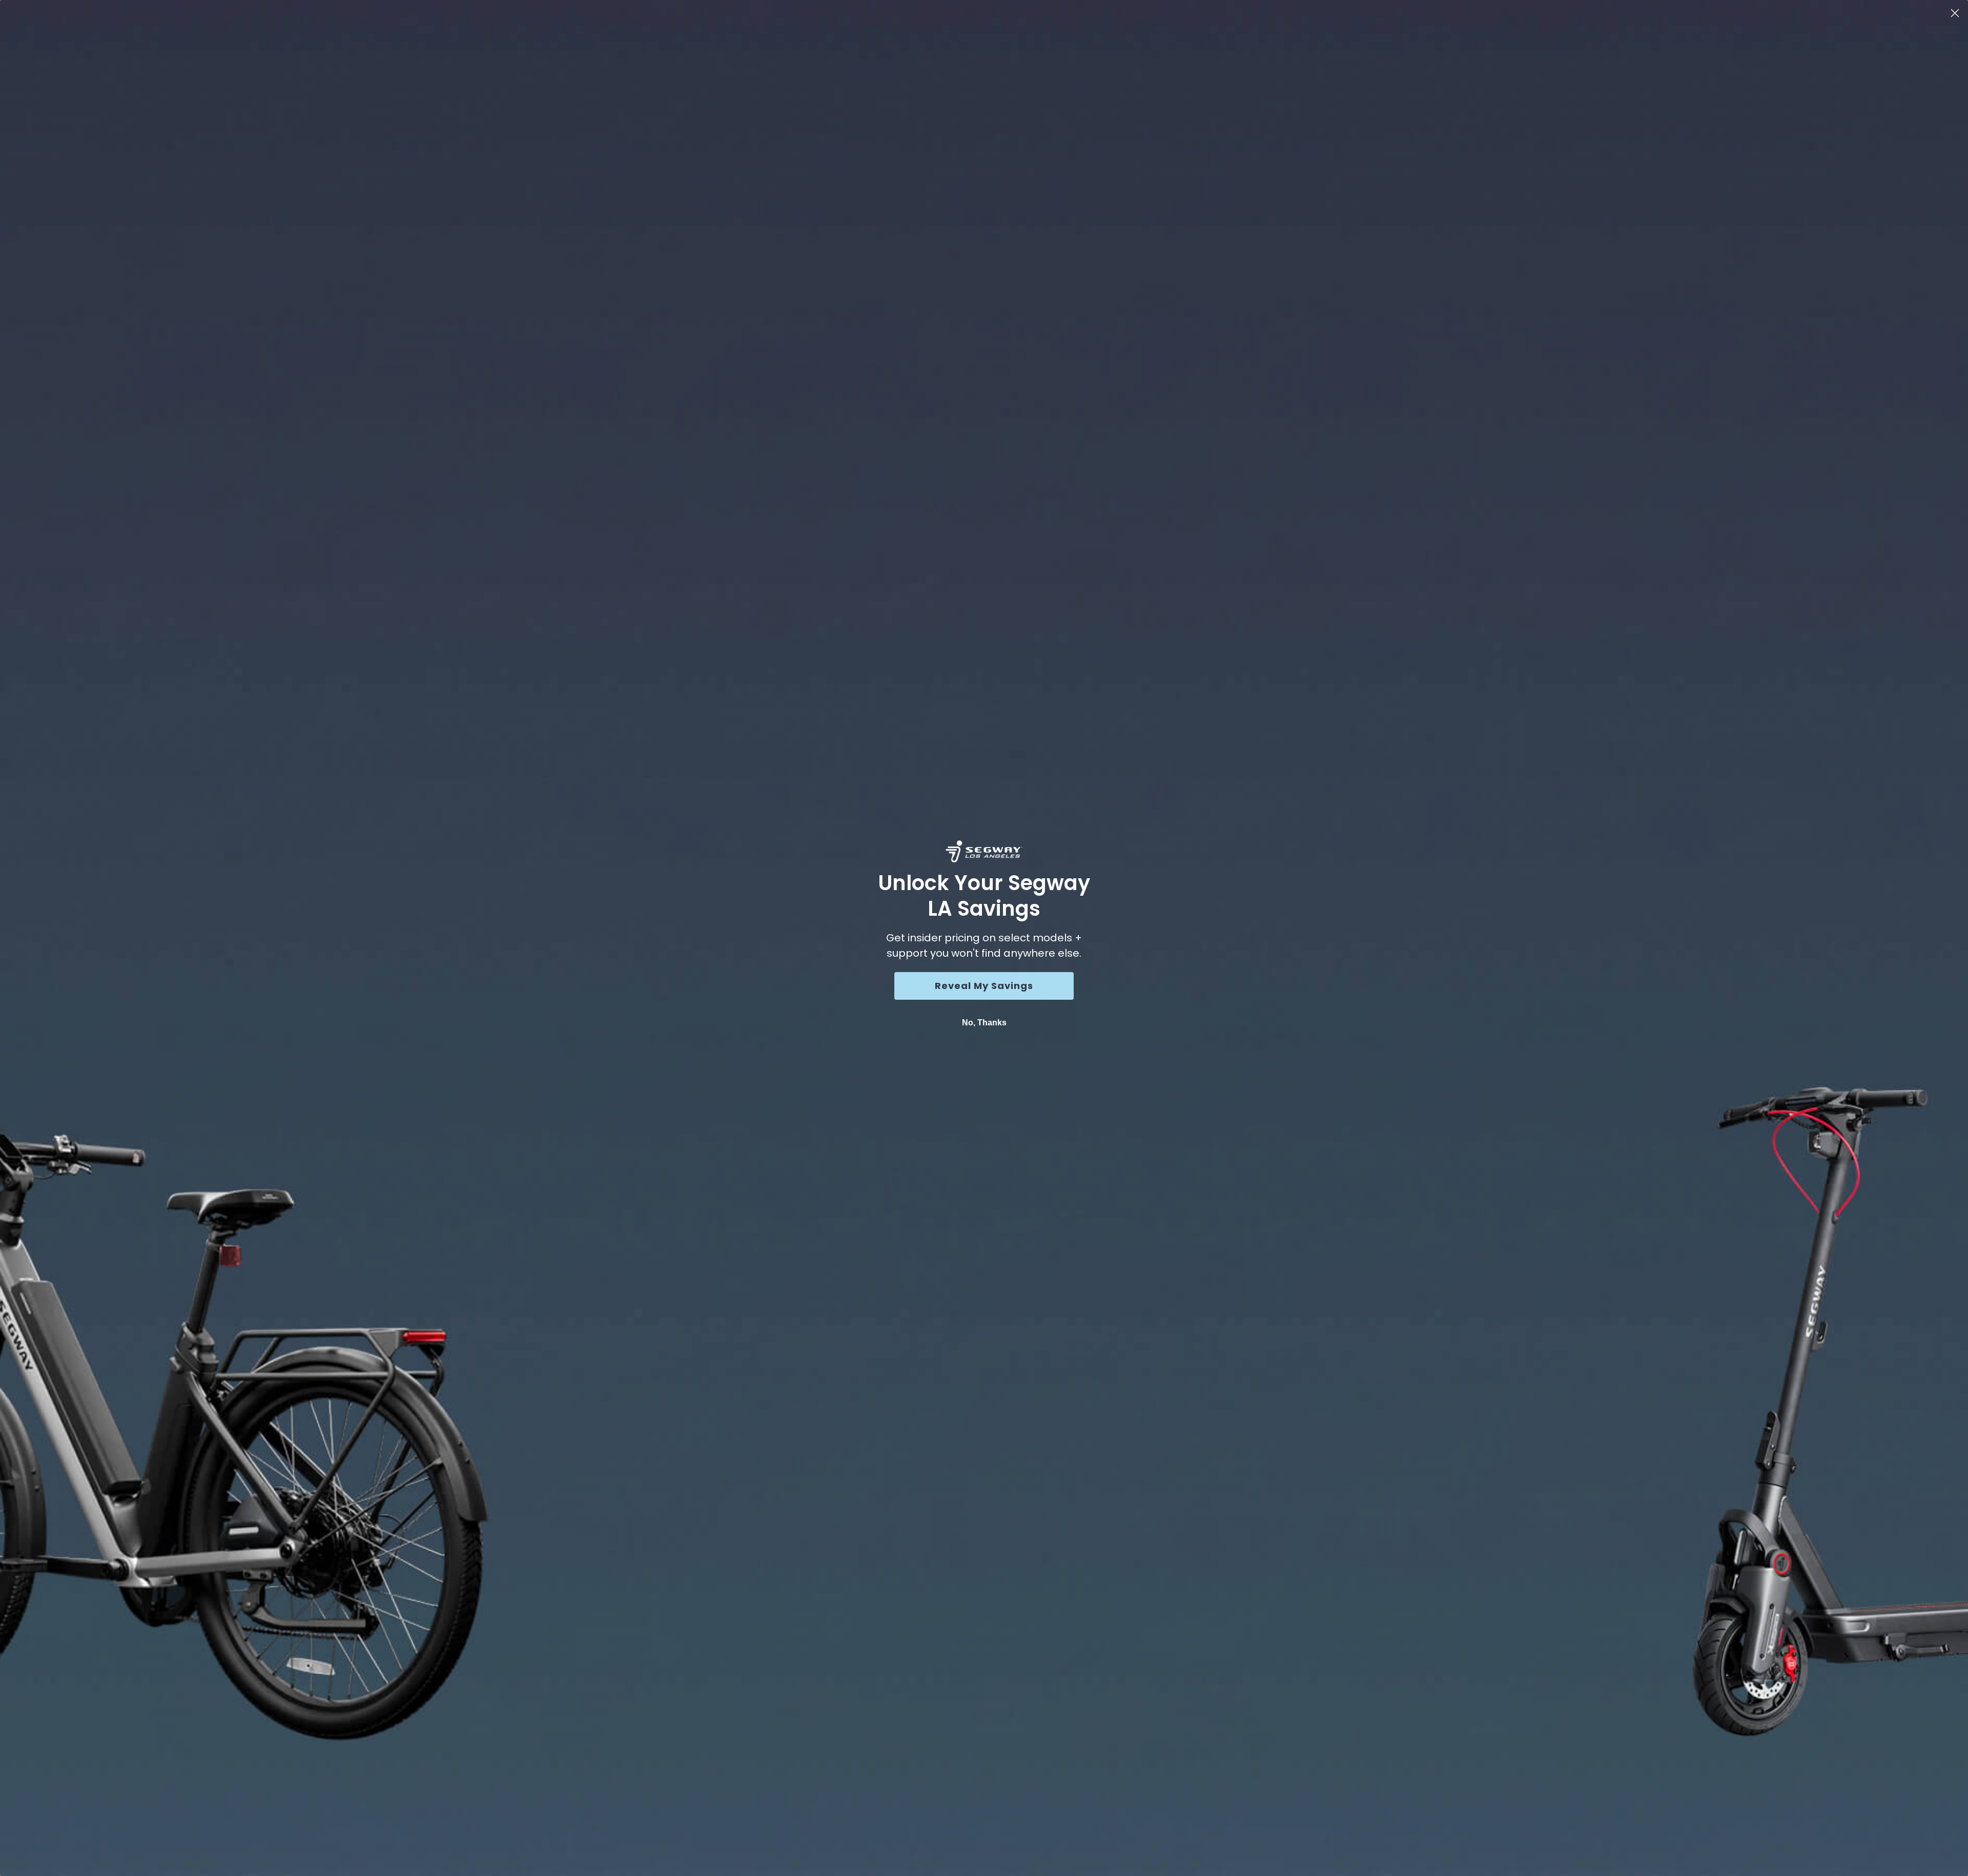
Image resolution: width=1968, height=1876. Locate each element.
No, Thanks (984, 1023)
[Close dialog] (1955, 13)
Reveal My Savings (984, 986)
